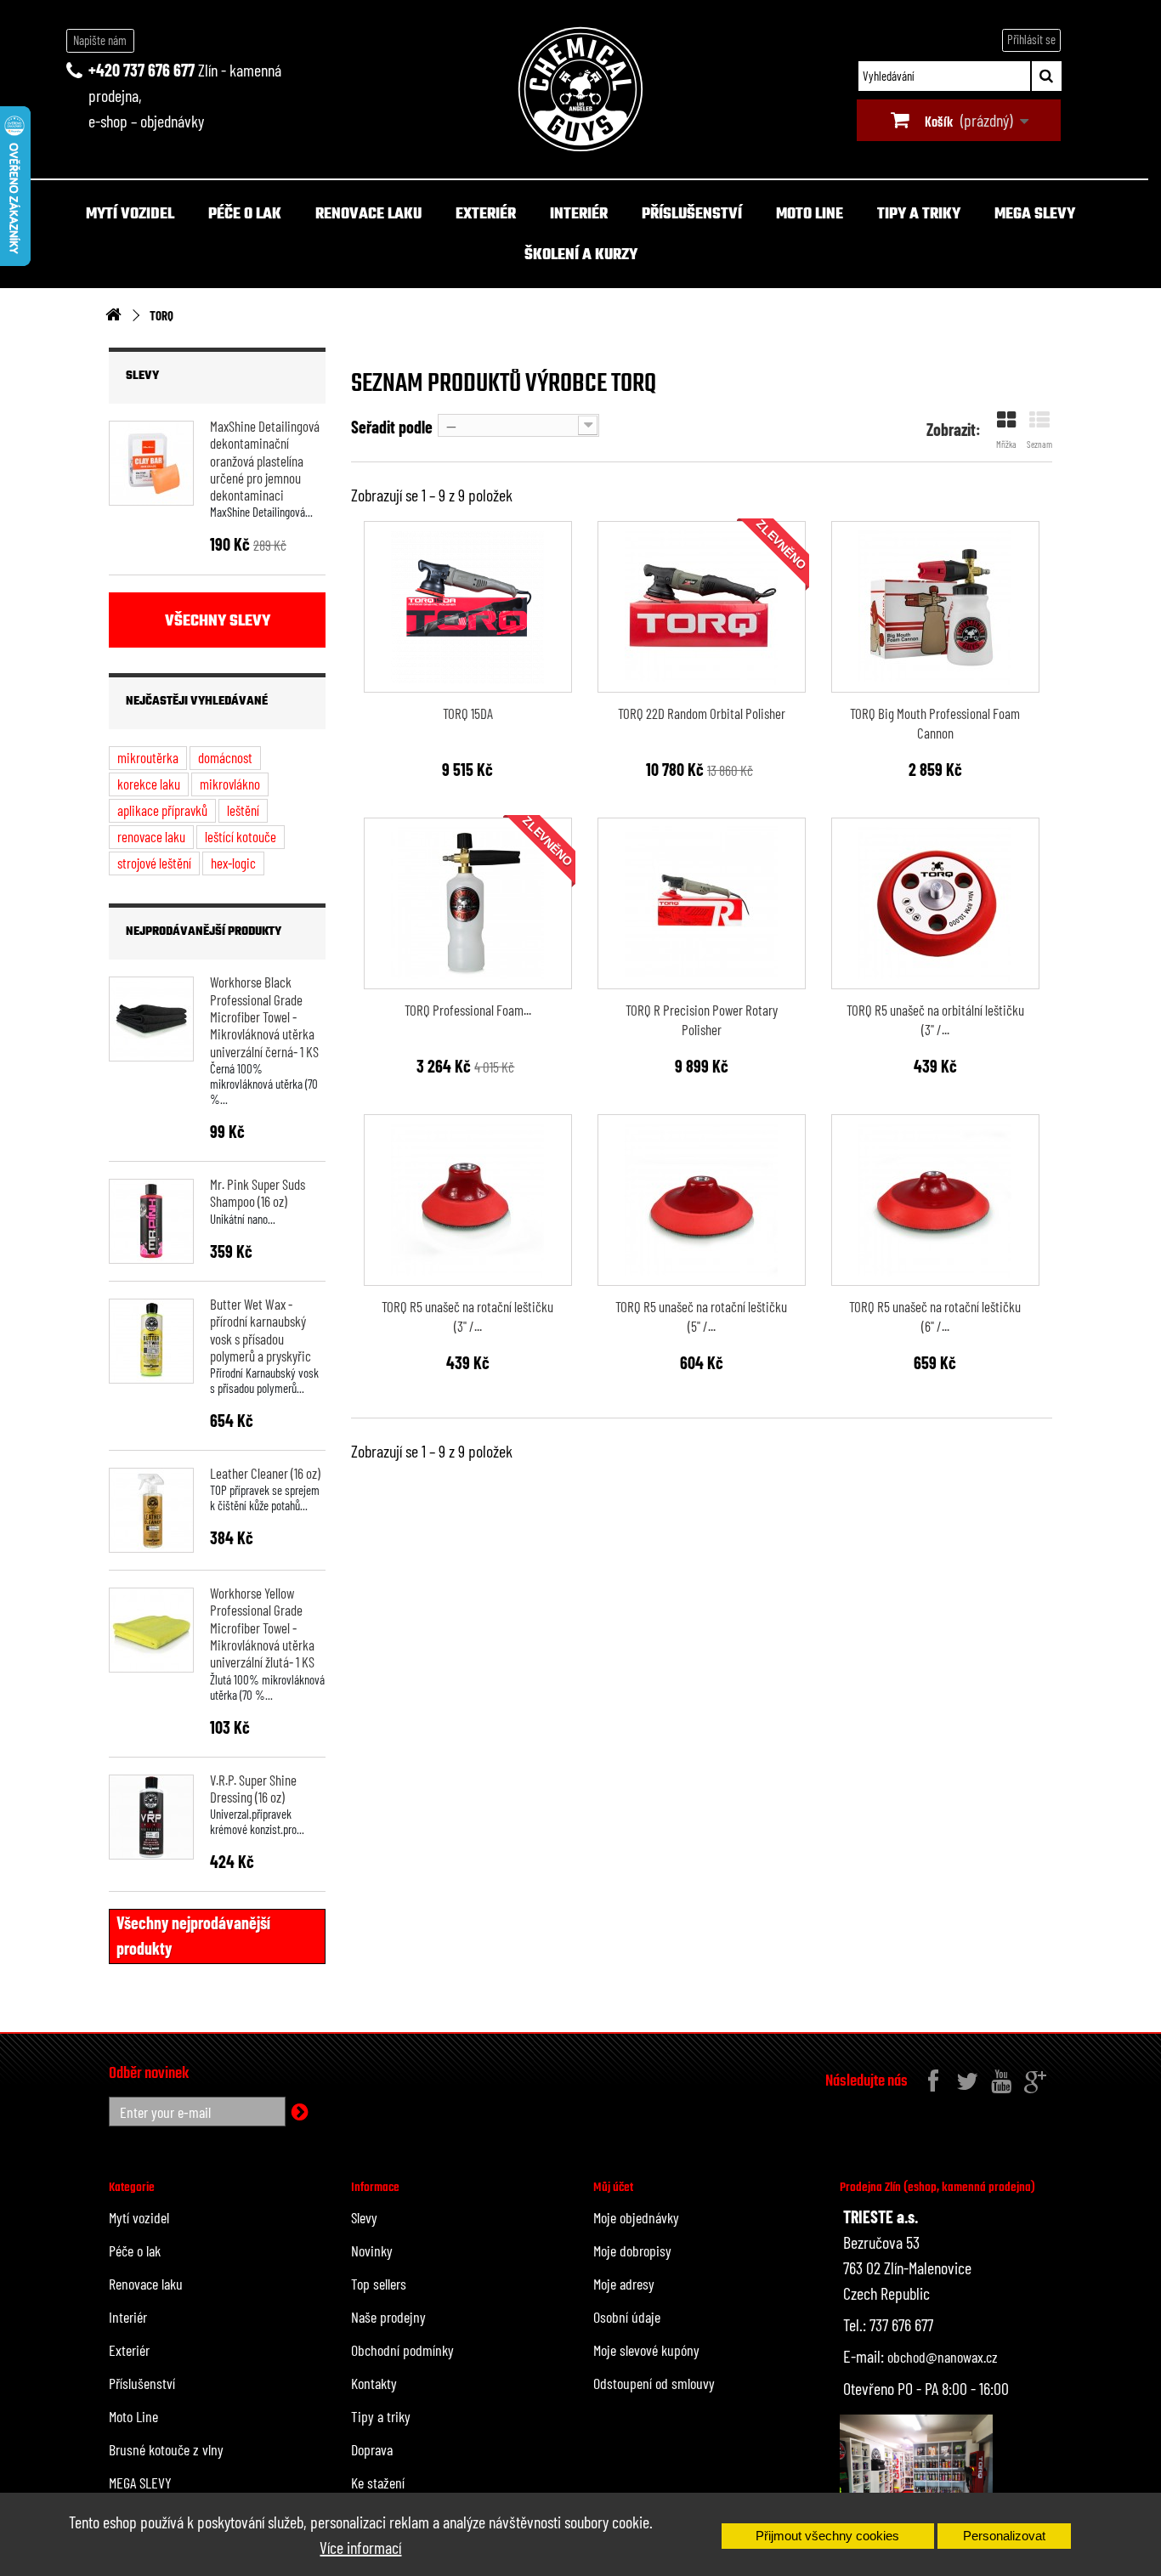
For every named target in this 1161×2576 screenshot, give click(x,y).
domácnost (225, 757)
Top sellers (379, 2284)
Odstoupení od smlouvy (654, 2383)
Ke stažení (378, 2483)
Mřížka (1006, 444)
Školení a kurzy (581, 255)
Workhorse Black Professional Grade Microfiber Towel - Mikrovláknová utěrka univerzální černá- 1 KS (264, 1016)
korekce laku (149, 784)
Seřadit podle (392, 427)
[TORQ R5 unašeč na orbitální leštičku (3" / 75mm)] (935, 903)
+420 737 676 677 (142, 70)
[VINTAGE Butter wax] (151, 1341)
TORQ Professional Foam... (468, 1010)
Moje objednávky (636, 2217)
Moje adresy (624, 2284)
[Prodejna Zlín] (916, 2470)
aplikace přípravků (162, 810)
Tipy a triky (919, 215)
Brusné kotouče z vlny (166, 2449)
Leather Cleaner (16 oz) (265, 1473)
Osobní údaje (627, 2317)
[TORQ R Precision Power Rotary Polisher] (702, 903)
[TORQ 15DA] (468, 607)
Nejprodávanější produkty (204, 932)
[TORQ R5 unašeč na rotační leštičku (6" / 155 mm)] (935, 1200)
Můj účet (613, 2188)
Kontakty (374, 2383)
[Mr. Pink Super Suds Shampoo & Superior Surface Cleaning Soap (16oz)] (151, 1221)
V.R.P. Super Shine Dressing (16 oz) (253, 1788)
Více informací (360, 2547)
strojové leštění (154, 863)
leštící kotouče (241, 836)
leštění (243, 810)
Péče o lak (245, 215)
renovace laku (151, 836)
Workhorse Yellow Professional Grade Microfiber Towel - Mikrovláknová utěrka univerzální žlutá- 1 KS (262, 1627)
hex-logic (233, 863)
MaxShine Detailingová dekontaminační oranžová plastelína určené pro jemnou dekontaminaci (265, 460)
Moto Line (810, 215)
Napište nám (100, 40)
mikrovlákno (230, 784)
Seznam (1039, 444)
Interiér (579, 215)
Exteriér (486, 215)
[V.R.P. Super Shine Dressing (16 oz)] (151, 1817)
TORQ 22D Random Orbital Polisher (702, 713)
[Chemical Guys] (580, 89)
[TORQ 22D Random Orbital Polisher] (702, 607)
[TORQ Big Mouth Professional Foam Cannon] (935, 607)
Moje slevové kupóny (646, 2350)
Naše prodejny (388, 2317)
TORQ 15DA (468, 713)
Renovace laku (368, 215)
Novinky (372, 2250)
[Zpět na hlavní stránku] (113, 316)
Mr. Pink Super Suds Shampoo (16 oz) (258, 1192)
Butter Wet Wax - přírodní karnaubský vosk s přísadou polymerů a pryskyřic (261, 1330)
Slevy (142, 376)
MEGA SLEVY (1035, 215)
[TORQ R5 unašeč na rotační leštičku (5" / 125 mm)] (702, 1200)
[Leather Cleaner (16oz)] (151, 1510)
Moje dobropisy (632, 2250)
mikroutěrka (148, 757)
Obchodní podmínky (402, 2350)
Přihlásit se (1031, 39)
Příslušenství (692, 215)
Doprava (372, 2449)
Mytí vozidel (130, 215)
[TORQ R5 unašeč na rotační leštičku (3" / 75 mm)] (468, 1200)
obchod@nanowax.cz (943, 2357)
